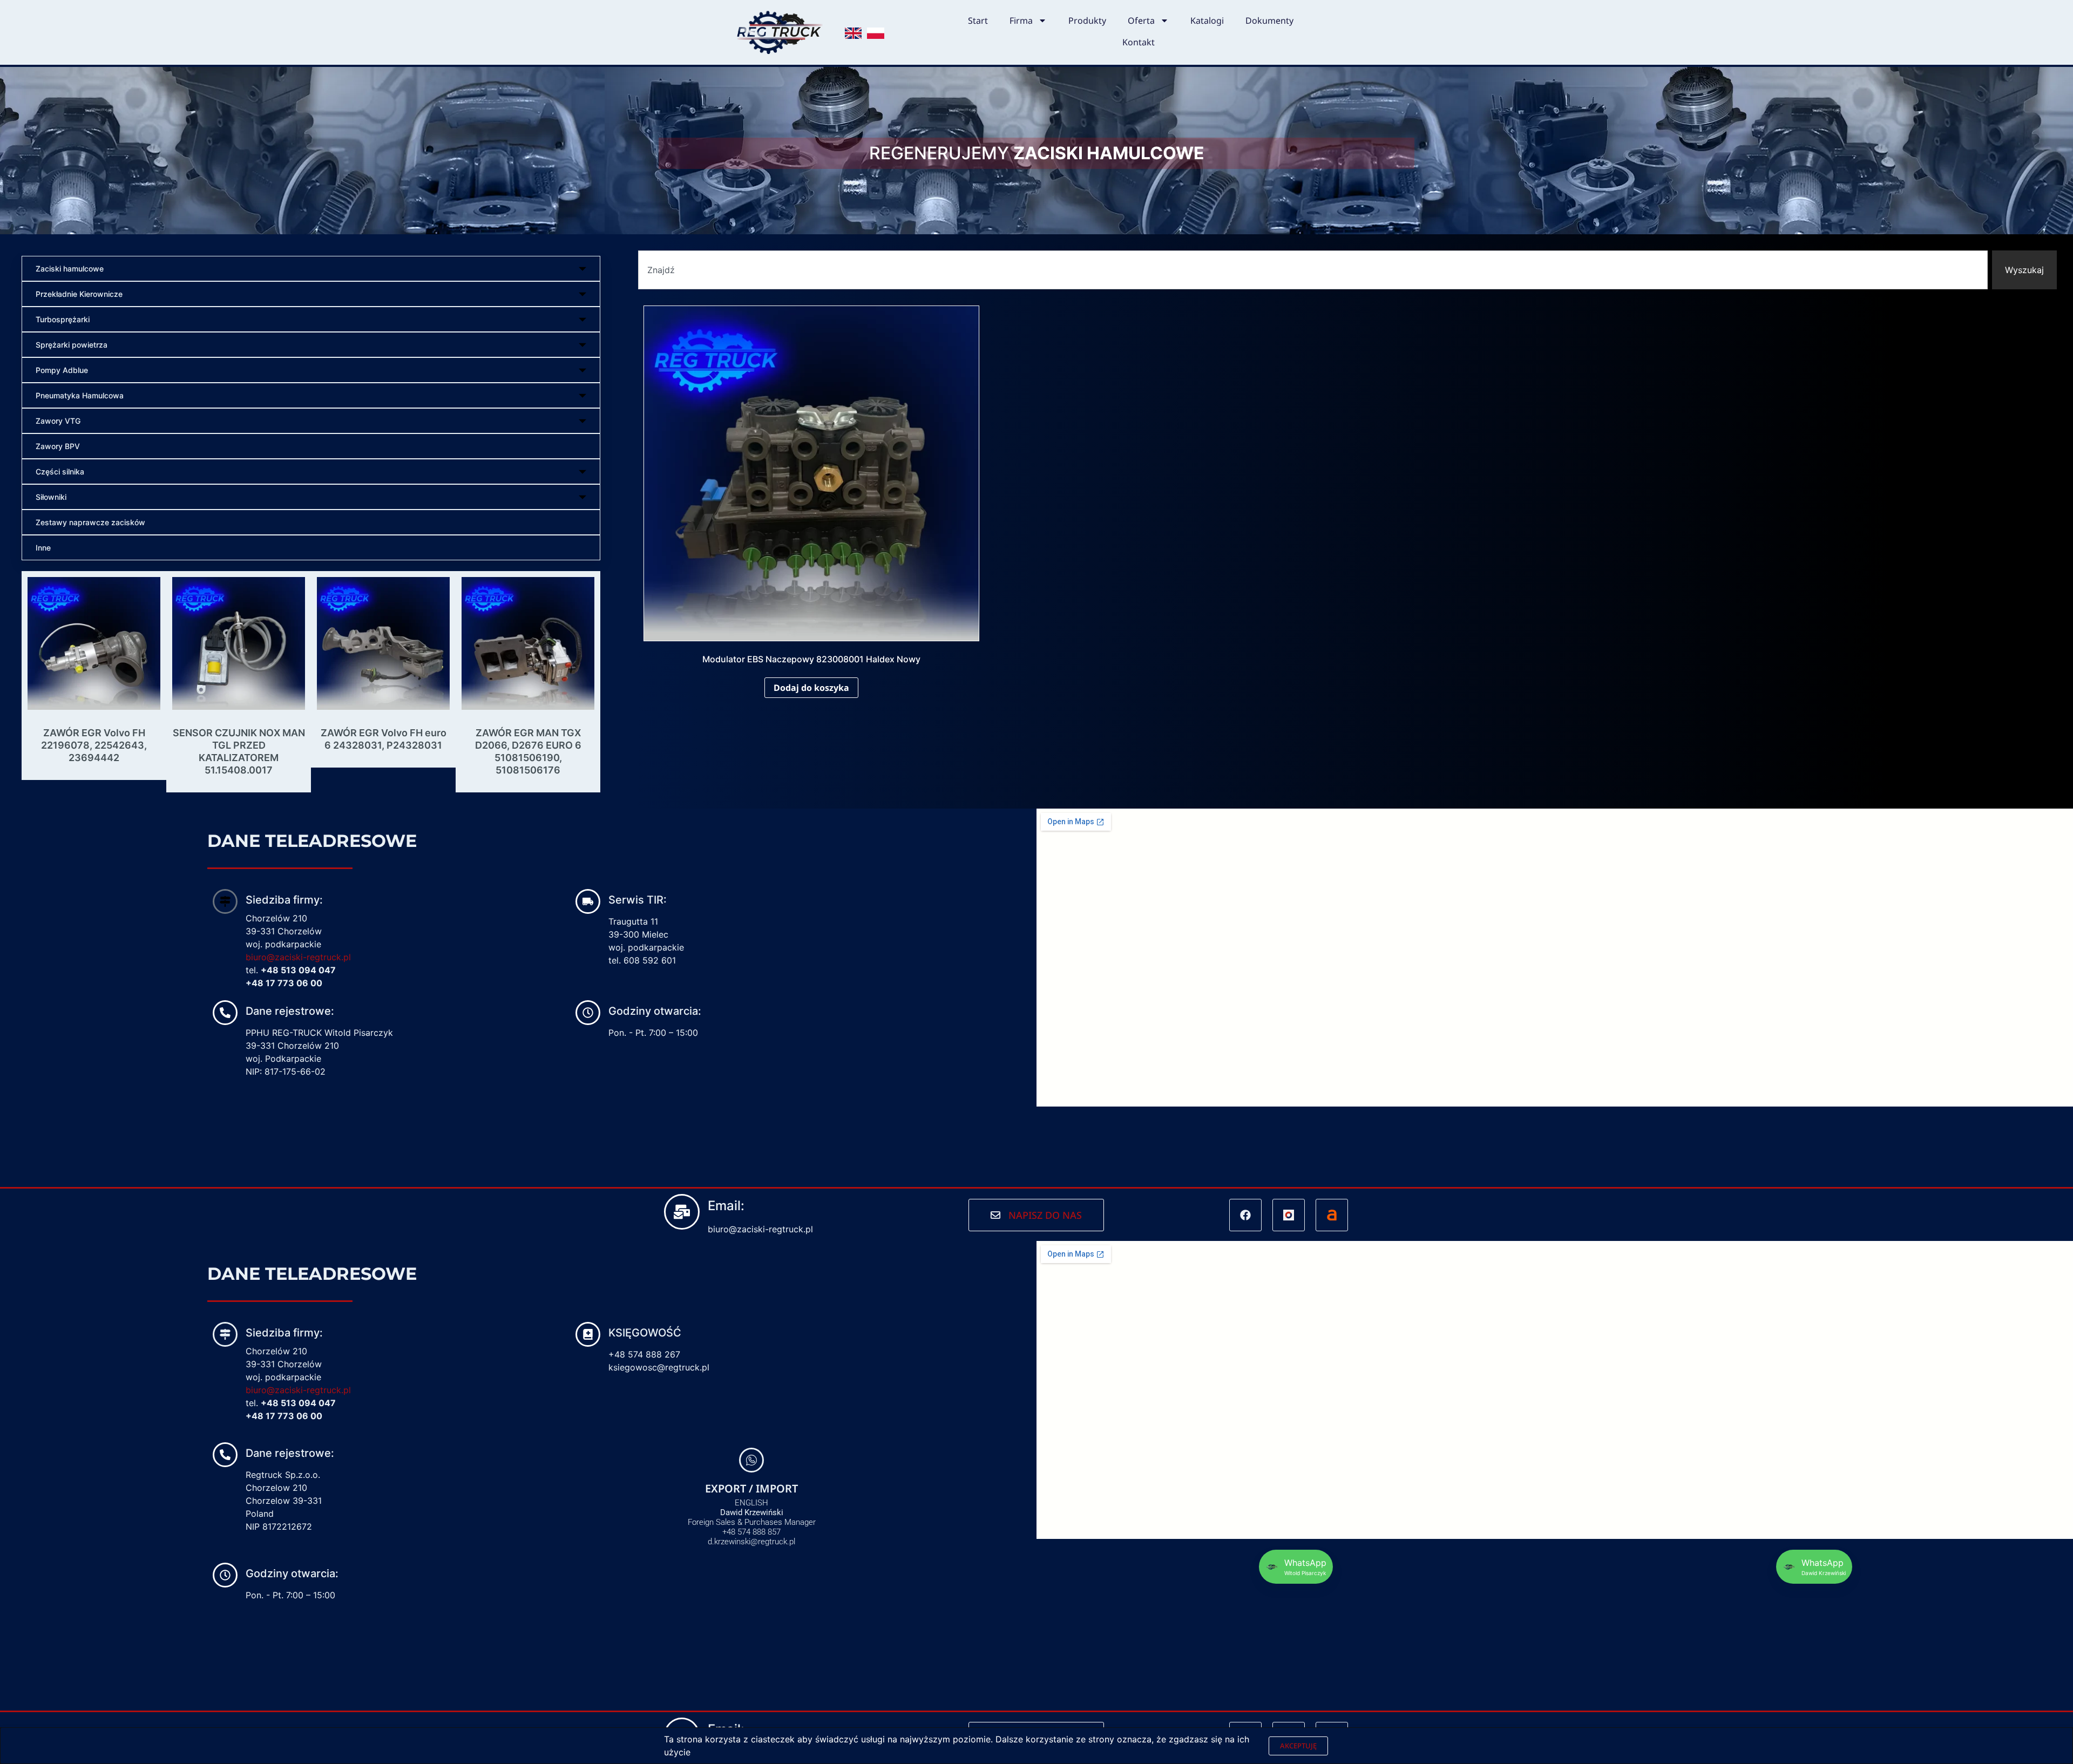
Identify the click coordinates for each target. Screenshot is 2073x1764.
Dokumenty (1269, 21)
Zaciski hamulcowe (70, 269)
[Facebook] (1245, 1215)
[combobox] (1313, 270)
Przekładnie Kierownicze (79, 294)
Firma (1021, 21)
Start (978, 21)
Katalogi (1207, 21)
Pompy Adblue (62, 370)
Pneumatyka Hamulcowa (80, 395)
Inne (43, 548)
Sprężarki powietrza (72, 345)
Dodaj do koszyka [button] (811, 688)
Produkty (1087, 21)
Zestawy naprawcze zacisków (90, 522)
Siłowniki (51, 497)
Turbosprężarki (63, 319)
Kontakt (1139, 42)
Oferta (1141, 21)
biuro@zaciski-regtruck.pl (298, 957)
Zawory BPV (58, 446)
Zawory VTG (58, 421)
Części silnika (60, 471)
